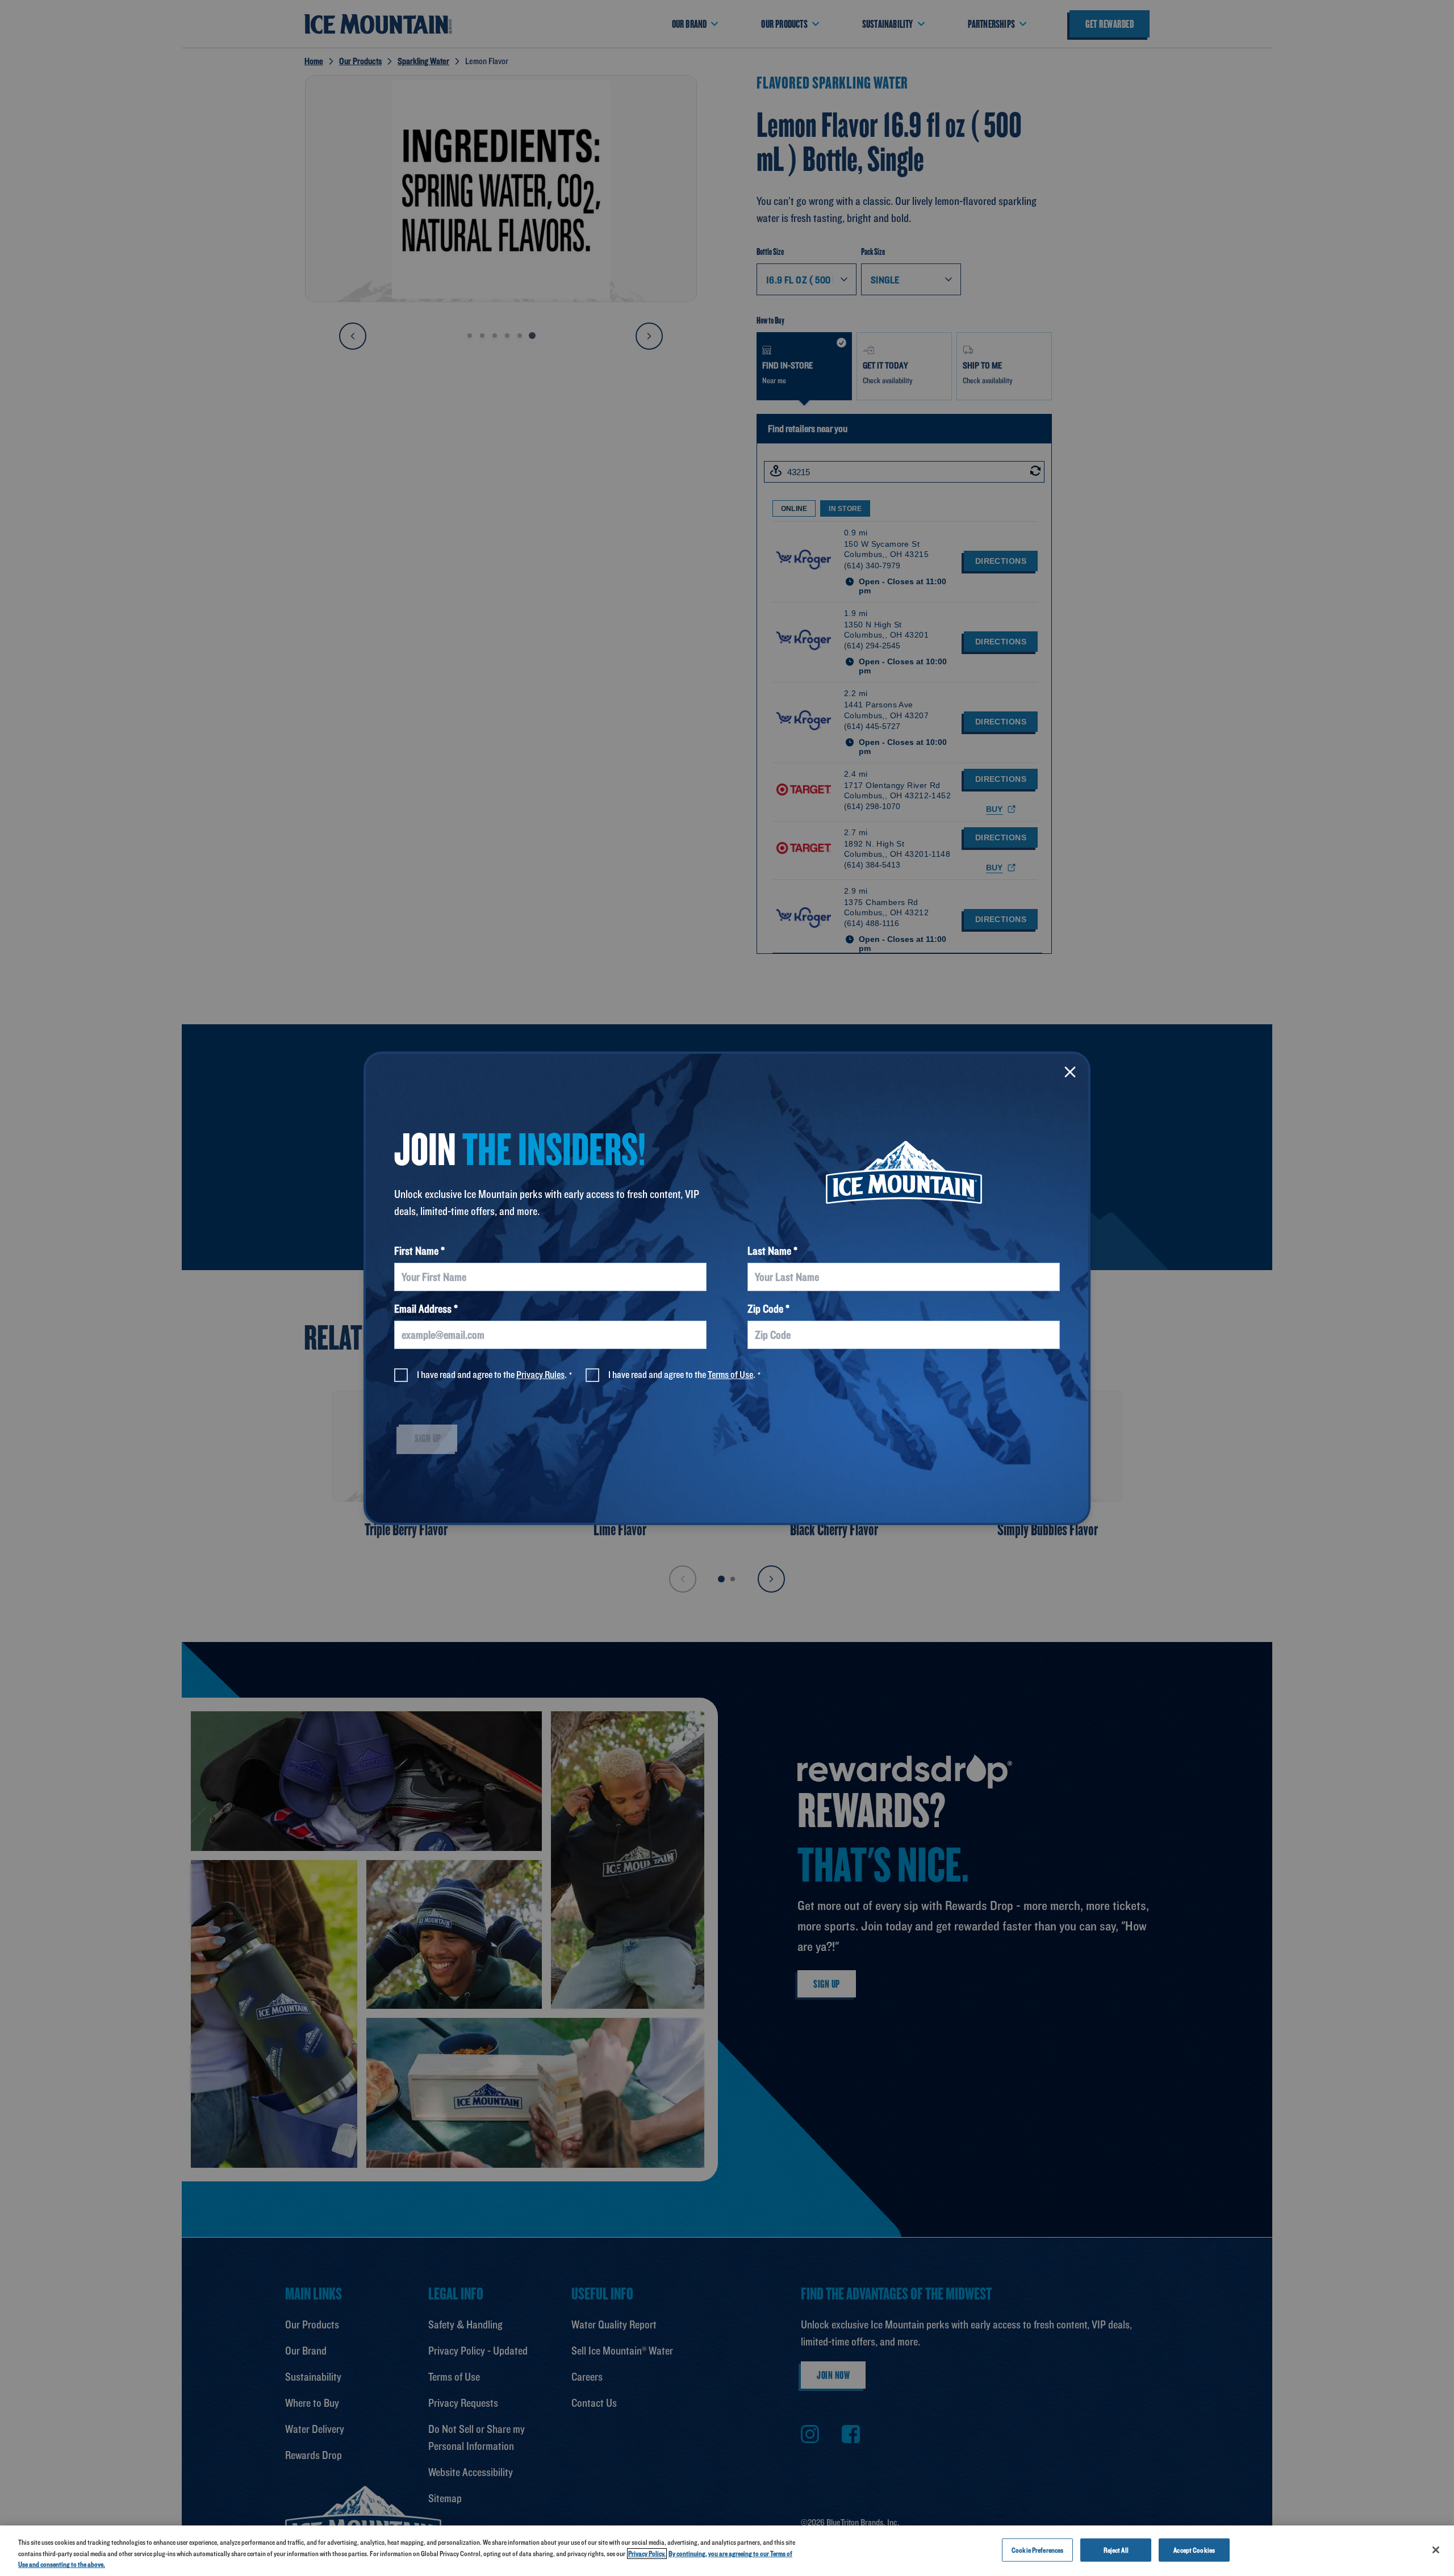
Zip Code (765, 1309)
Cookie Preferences (1037, 2550)
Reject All (1116, 2550)
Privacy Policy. (647, 2554)
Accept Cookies (1194, 2550)
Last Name (769, 1251)
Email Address (423, 1309)
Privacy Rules (540, 1374)
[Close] (1070, 1072)
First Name (416, 1251)
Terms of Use (730, 1374)
